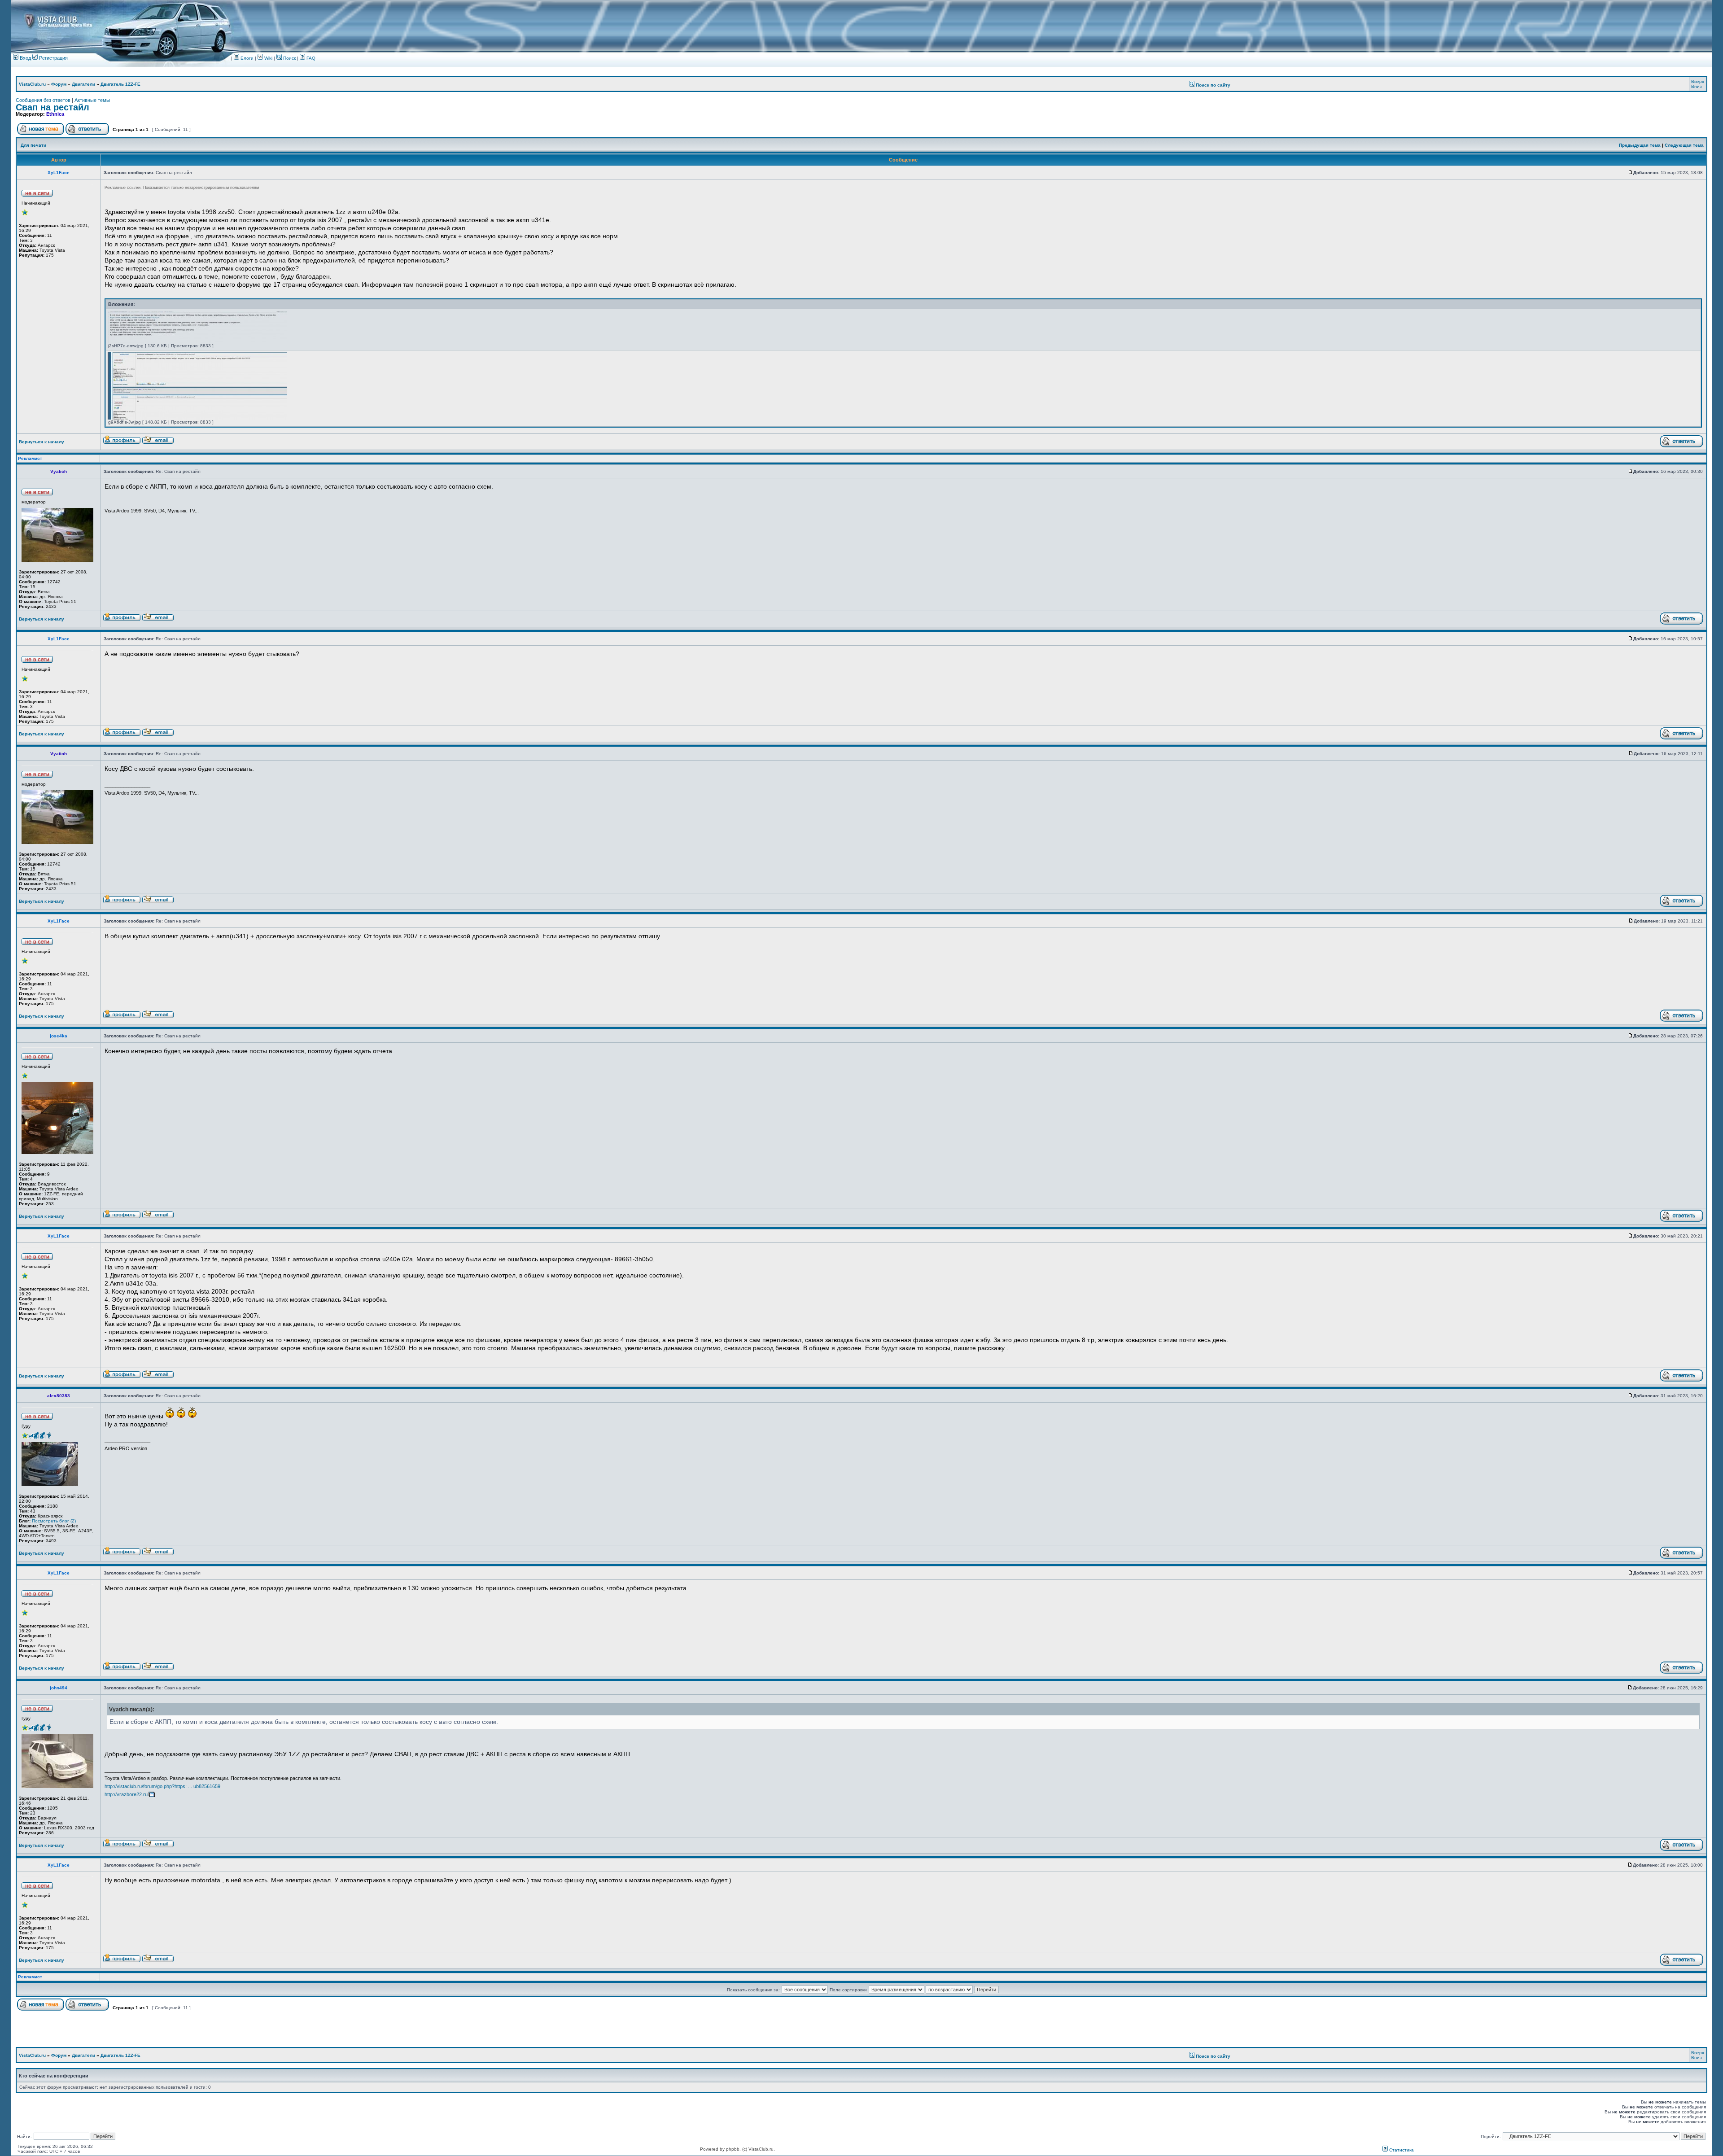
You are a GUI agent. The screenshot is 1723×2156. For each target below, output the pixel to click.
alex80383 (59, 1396)
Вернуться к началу (42, 442)
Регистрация (53, 58)
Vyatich (59, 471)
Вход (25, 58)
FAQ (310, 58)
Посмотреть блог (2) (54, 1521)
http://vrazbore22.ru (126, 1794)
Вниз (1697, 86)
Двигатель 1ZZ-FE (120, 84)
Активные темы (92, 100)
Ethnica (55, 114)
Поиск (289, 58)
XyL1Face (59, 173)
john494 (59, 1688)
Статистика (1401, 2150)
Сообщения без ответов (43, 100)
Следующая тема (1684, 145)
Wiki (268, 58)
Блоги (246, 58)
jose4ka (59, 1036)
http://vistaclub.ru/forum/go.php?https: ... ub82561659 (162, 1786)
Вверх (1698, 81)
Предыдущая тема (1640, 145)
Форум (59, 84)
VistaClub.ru (32, 84)
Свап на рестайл (52, 107)
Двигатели (83, 84)
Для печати (33, 145)
